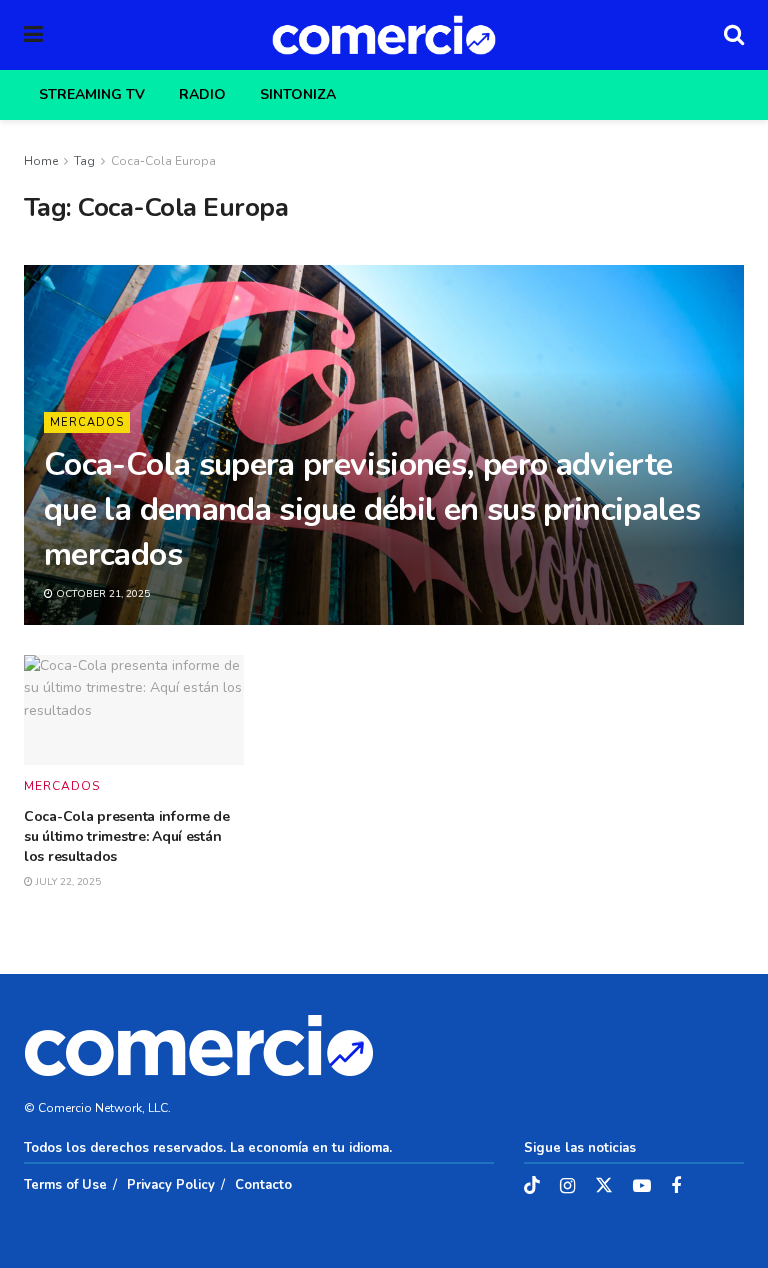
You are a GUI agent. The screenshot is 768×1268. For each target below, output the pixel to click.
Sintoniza (298, 94)
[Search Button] (734, 35)
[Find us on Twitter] (604, 1186)
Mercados (87, 422)
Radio (202, 94)
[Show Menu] (33, 35)
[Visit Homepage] (384, 35)
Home (41, 161)
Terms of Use (65, 1185)
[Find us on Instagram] (567, 1187)
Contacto (263, 1185)
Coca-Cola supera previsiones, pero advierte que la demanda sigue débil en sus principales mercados (372, 509)
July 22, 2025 (67, 882)
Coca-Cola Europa (163, 161)
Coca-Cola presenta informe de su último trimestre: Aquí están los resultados (127, 836)
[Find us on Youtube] (642, 1187)
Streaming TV (92, 94)
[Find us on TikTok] (532, 1186)
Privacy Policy (171, 1185)
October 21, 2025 (101, 594)
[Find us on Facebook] (676, 1187)
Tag (84, 161)
